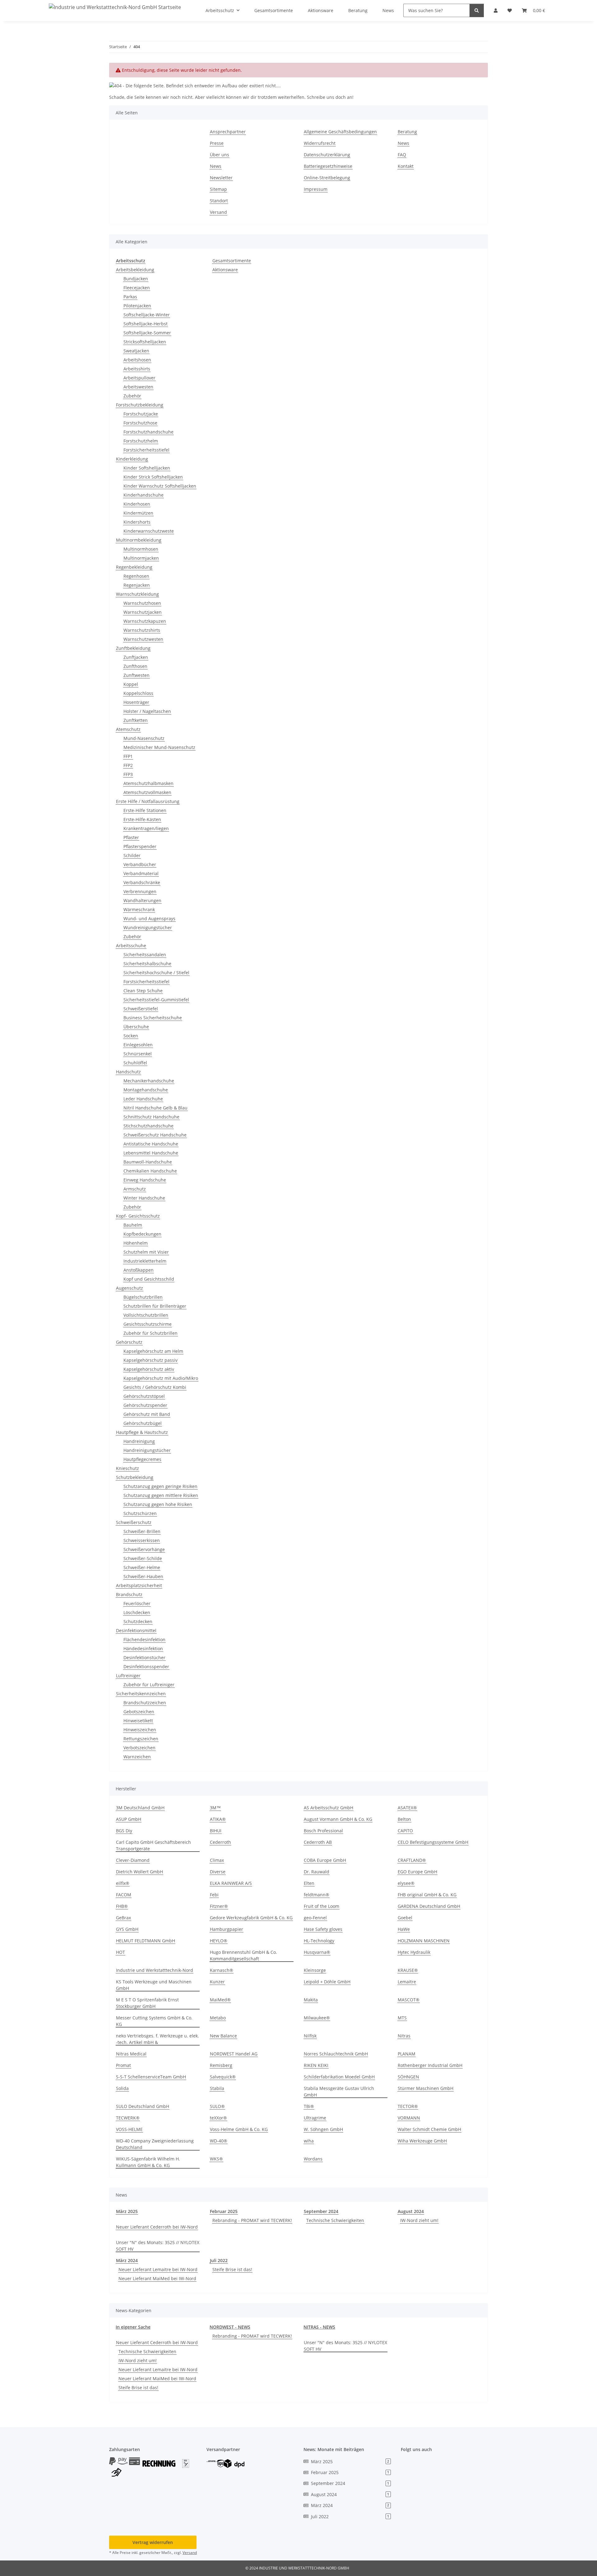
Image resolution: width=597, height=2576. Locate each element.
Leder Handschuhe (143, 1099)
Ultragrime (315, 2118)
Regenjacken (137, 585)
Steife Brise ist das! (232, 2269)
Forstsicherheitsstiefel (146, 450)
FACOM (124, 1895)
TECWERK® (128, 2118)
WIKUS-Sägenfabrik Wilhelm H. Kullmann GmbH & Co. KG (148, 2162)
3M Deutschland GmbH (140, 1808)
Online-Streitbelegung (327, 178)
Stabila (217, 2088)
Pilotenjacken (137, 306)
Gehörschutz (129, 1342)
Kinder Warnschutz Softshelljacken (160, 486)
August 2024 (411, 2211)
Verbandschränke (142, 882)
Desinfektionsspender (146, 1667)
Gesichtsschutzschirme (148, 1324)
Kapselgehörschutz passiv (150, 1360)
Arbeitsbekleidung (135, 270)
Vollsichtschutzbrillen (146, 1315)
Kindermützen (138, 513)
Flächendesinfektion (144, 1639)
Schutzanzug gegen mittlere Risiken (161, 1495)
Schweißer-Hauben (143, 1576)
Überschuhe (136, 1027)
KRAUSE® (408, 1970)
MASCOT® (409, 2000)
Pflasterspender (140, 846)
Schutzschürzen (140, 1513)
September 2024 (321, 2211)
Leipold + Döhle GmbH (327, 1982)
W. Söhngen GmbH (323, 2129)
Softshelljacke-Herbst (146, 324)
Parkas (130, 297)
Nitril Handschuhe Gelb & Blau (155, 1108)
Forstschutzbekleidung (140, 405)
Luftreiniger (128, 1676)
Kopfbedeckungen (142, 1234)
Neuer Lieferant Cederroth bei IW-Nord (157, 2227)
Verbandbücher (140, 864)
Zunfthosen (135, 666)
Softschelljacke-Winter (147, 315)
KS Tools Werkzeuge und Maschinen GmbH (154, 1985)
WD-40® (219, 2141)
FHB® (122, 1906)
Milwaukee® (317, 2018)
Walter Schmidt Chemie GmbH (429, 2129)
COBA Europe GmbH (325, 1860)
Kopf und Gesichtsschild (149, 1279)
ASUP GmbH (129, 1819)
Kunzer (217, 1982)
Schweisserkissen (142, 1540)
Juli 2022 (219, 2260)
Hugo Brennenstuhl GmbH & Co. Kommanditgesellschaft (243, 1955)
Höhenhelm (136, 1243)
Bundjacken (136, 279)
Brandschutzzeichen (145, 1703)
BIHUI (216, 1831)
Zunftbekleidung (133, 648)
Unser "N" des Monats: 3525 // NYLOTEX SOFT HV (158, 2246)
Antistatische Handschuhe (151, 1144)
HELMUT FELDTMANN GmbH (146, 1941)
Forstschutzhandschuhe (148, 432)
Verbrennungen (140, 891)
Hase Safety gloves (323, 1929)
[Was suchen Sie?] (477, 10)
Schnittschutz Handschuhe (151, 1117)
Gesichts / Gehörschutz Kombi (155, 1387)
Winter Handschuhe (144, 1198)
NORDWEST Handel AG (234, 2054)
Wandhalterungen (142, 900)
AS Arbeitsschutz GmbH (329, 1808)
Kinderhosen (137, 504)
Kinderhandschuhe (143, 495)
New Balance (223, 2036)
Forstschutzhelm (141, 441)
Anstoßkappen (139, 1270)
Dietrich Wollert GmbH (139, 1872)
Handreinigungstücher (147, 1450)
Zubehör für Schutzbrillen (150, 1333)
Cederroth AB (318, 1842)
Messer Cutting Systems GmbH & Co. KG (154, 2021)
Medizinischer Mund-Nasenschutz (159, 747)
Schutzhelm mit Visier (146, 1252)
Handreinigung (139, 1441)
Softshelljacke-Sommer (147, 333)
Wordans (313, 2159)
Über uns (220, 155)
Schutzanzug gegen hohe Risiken (158, 1504)
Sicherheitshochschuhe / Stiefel (156, 973)
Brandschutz (129, 1594)
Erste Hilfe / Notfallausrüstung (148, 801)
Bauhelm (133, 1225)
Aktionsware (225, 270)
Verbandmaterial (141, 873)
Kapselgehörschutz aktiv (149, 1369)
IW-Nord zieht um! (419, 2220)
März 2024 (127, 2260)
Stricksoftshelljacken (145, 342)
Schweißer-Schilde (143, 1558)
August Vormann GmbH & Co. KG (338, 1819)
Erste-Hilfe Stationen (145, 810)
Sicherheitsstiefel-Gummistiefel (156, 1000)
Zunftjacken (136, 657)
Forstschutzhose (140, 423)
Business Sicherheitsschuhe (153, 1018)
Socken (131, 1036)
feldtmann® (317, 1895)
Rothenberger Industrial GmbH (430, 2065)
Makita (311, 2000)
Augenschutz (130, 1288)
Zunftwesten (137, 675)
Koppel (131, 684)
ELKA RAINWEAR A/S (231, 1883)
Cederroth (220, 1842)
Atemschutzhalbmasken (148, 783)
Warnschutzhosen (142, 603)
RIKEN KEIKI (316, 2065)
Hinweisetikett (138, 1721)
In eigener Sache (133, 2327)
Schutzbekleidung (135, 1477)
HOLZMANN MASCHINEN (424, 1941)
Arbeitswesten (138, 387)
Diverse (218, 1872)
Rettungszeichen (141, 1739)
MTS (402, 2018)
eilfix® (123, 1883)
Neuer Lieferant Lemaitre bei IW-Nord (158, 2269)
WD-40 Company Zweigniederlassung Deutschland (155, 2144)
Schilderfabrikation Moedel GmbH (339, 2077)
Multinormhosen (141, 549)
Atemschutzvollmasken (147, 792)
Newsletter (221, 178)
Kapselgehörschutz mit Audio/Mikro (161, 1378)
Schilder (132, 855)
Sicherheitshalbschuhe (147, 964)
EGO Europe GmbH (417, 1872)
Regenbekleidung (134, 567)
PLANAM (407, 2054)
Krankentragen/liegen (146, 828)
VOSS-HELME (129, 2129)
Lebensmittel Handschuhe (151, 1153)
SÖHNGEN (408, 2077)
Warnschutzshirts (142, 630)
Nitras (404, 2036)
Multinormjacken (141, 558)
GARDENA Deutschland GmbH (429, 1906)
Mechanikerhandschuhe (149, 1081)
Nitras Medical (131, 2054)
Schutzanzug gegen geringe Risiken (160, 1486)
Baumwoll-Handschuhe (148, 1162)
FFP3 (128, 774)
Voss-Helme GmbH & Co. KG (239, 2129)
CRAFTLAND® (412, 1860)
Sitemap (218, 189)
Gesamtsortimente (232, 261)
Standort (219, 201)
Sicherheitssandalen (145, 955)
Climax (217, 1860)
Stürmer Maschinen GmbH (426, 2088)
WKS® (216, 2159)
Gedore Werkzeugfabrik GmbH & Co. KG (251, 1918)
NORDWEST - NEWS (230, 2327)
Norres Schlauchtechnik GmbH (336, 2054)
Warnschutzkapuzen (145, 621)
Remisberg (221, 2065)
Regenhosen (136, 576)
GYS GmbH (127, 1929)
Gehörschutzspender (145, 1405)
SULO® (217, 2106)
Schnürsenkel (138, 1054)
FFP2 (128, 765)
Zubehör (132, 396)
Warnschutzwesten (143, 639)
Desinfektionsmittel (136, 1630)
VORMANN (409, 2118)
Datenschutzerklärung (327, 155)
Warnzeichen (137, 1757)
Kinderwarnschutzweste (149, 531)
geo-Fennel (315, 1918)
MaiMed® (220, 2000)
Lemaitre (407, 1982)
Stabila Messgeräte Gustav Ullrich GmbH (339, 2092)
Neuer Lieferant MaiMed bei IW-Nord (157, 2278)
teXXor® (218, 2118)
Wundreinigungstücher (148, 928)
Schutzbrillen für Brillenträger (155, 1306)
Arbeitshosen (137, 360)
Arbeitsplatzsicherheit (139, 1585)
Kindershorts (137, 522)
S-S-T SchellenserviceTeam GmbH (151, 2077)
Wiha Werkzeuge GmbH (422, 2141)
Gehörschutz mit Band (147, 1414)
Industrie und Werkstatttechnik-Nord (155, 1970)
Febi (214, 1895)
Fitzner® (219, 1906)
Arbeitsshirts (137, 369)
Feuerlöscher (137, 1603)
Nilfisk (310, 2036)
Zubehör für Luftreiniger (149, 1685)
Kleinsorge (315, 1970)
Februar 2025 (224, 2211)
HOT (120, 1952)
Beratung (407, 132)
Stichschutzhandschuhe (148, 1126)
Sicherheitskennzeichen (141, 1694)
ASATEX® (407, 1808)
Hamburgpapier (227, 1929)
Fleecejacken (137, 288)
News (216, 166)
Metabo (218, 2018)
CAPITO (405, 1831)
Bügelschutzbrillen (143, 1297)
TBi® (309, 2106)
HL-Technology (319, 1941)
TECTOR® (408, 2106)
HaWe (404, 1929)
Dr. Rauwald (317, 1872)
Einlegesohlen (138, 1045)
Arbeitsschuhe (131, 946)
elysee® (406, 1883)
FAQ (402, 155)
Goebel (405, 1918)
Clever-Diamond (133, 1860)
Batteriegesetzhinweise (328, 166)
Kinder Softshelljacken (147, 468)
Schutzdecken (138, 1621)
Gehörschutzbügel (143, 1423)
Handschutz (128, 1072)
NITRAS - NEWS (319, 2327)
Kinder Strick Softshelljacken (153, 477)
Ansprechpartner (228, 132)
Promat (123, 2065)
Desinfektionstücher (144, 1658)
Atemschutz (128, 729)
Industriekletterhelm (145, 1261)
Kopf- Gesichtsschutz (138, 1216)
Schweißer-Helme (142, 1567)
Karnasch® (222, 1970)
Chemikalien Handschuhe (150, 1171)
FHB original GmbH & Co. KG (427, 1895)
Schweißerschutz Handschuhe (155, 1135)
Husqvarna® (317, 1952)
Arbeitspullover (139, 378)
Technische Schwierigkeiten (335, 2220)
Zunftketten (136, 720)
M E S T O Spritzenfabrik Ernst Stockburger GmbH (147, 2003)
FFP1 (128, 756)
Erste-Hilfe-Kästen (142, 819)
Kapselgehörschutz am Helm (153, 1351)
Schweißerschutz (134, 1522)
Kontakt (406, 166)
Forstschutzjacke (141, 414)
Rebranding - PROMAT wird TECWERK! (252, 2220)
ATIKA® (218, 1819)
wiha (309, 2141)
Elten (309, 1883)
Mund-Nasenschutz (144, 738)
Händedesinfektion (143, 1648)
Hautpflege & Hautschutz (142, 1432)
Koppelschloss (138, 693)
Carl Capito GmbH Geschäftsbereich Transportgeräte (153, 1845)
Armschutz (135, 1189)
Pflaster (131, 837)
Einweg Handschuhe (145, 1180)
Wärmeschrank (139, 909)
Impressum (316, 189)
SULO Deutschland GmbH (143, 2106)
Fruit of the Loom (322, 1906)
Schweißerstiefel (141, 1009)
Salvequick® (223, 2077)
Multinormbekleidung (139, 540)
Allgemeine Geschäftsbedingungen (340, 132)
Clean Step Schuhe (143, 991)
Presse (217, 143)
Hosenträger (136, 702)
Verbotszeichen (139, 1748)
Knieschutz (127, 1468)
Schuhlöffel (135, 1063)
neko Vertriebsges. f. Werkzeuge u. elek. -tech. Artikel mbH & (157, 2039)
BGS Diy (124, 1831)
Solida (122, 2088)
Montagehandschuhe (146, 1090)
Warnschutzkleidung (137, 594)
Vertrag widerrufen (153, 2542)
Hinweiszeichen (140, 1730)
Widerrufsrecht (320, 143)
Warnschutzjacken (143, 612)
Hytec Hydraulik (414, 1952)
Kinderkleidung (132, 459)
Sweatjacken (136, 351)
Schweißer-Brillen (142, 1531)
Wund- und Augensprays (149, 918)
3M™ (215, 1808)
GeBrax (123, 1918)
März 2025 (127, 2211)
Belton (404, 1819)
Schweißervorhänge (144, 1549)
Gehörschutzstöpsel (144, 1396)
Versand (218, 212)
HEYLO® (219, 1941)
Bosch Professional (323, 1831)
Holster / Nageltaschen (147, 711)
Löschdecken (137, 1612)
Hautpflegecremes (142, 1459)
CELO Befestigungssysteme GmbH (433, 1842)
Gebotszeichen (139, 1712)
